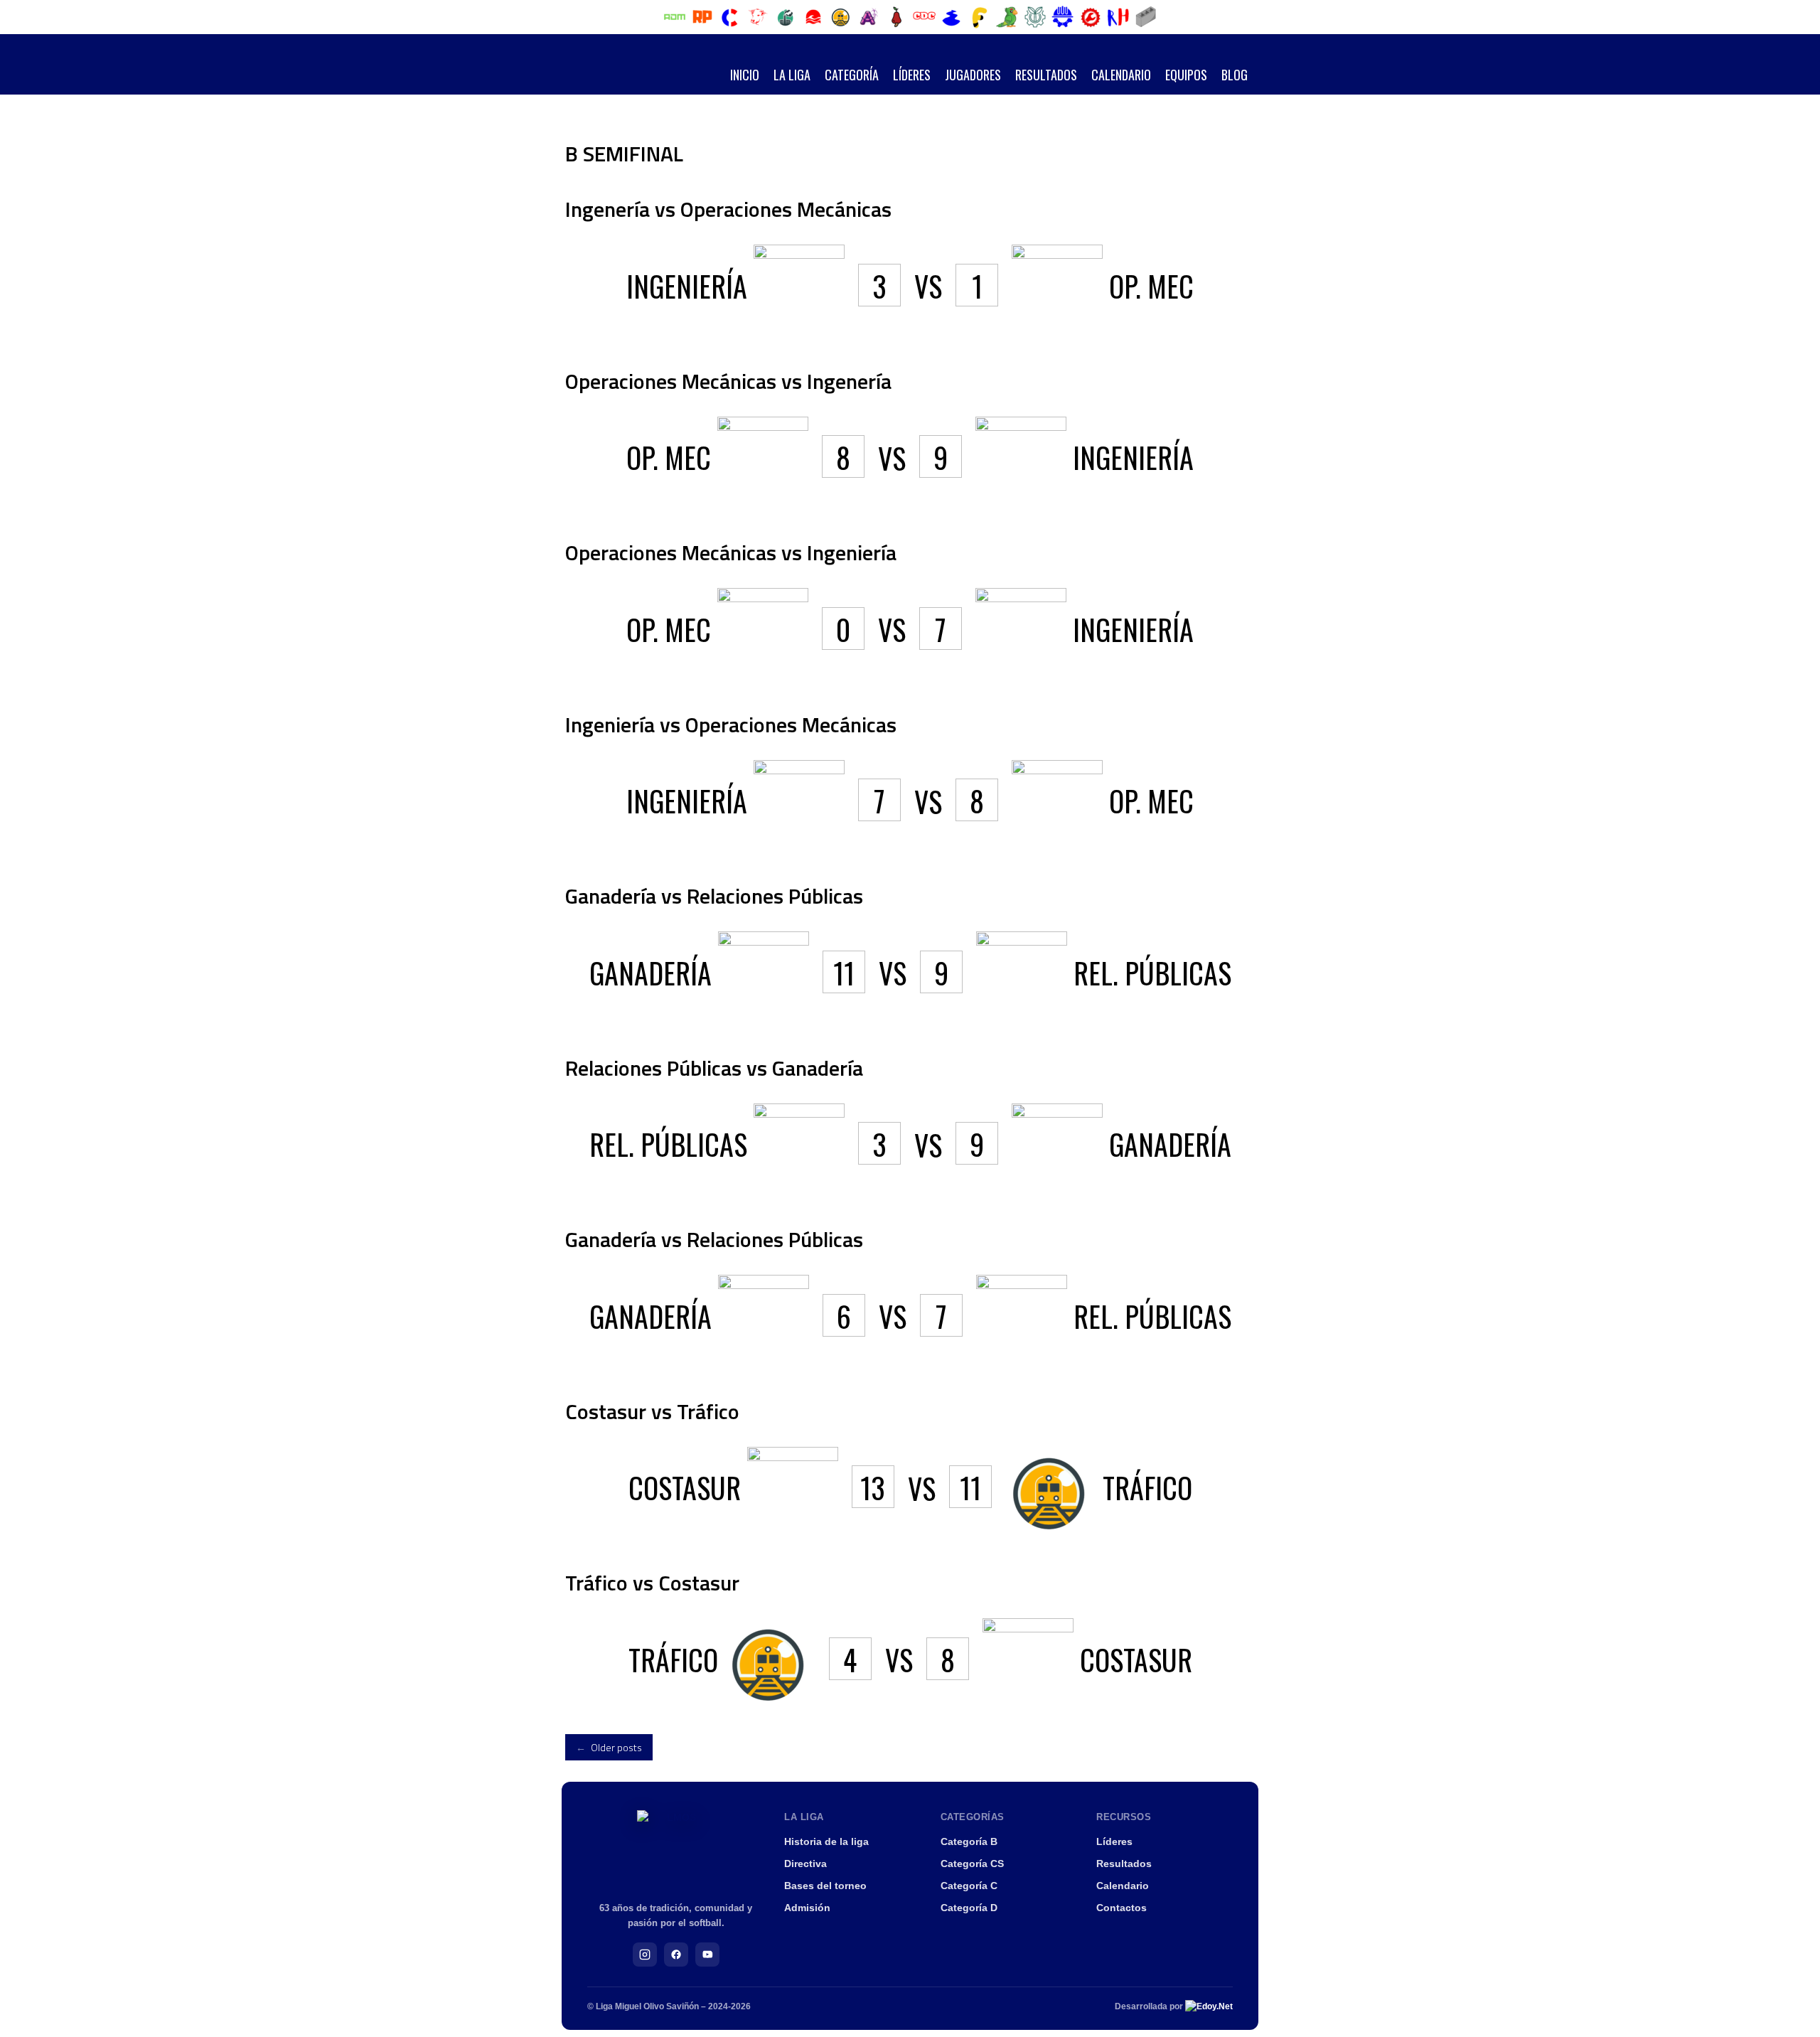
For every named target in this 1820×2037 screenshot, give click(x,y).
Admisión (807, 1908)
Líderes (912, 75)
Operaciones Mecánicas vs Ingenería (728, 381)
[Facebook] (676, 1955)
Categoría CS (972, 1864)
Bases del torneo (825, 1886)
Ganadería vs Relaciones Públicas (714, 896)
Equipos (1186, 75)
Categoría (852, 75)
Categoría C (969, 1886)
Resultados (1046, 75)
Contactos (1122, 1908)
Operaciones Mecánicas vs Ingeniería (731, 552)
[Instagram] (645, 1955)
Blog (1235, 75)
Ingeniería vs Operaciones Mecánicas (731, 725)
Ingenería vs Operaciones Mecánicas (728, 209)
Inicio (745, 75)
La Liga (792, 75)
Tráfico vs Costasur (652, 1583)
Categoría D (969, 1908)
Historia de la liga (826, 1841)
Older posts (609, 1747)
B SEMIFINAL (624, 154)
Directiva (805, 1864)
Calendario (1121, 75)
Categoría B (969, 1841)
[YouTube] (707, 1955)
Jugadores (973, 75)
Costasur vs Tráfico (652, 1411)
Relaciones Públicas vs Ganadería (714, 1068)
